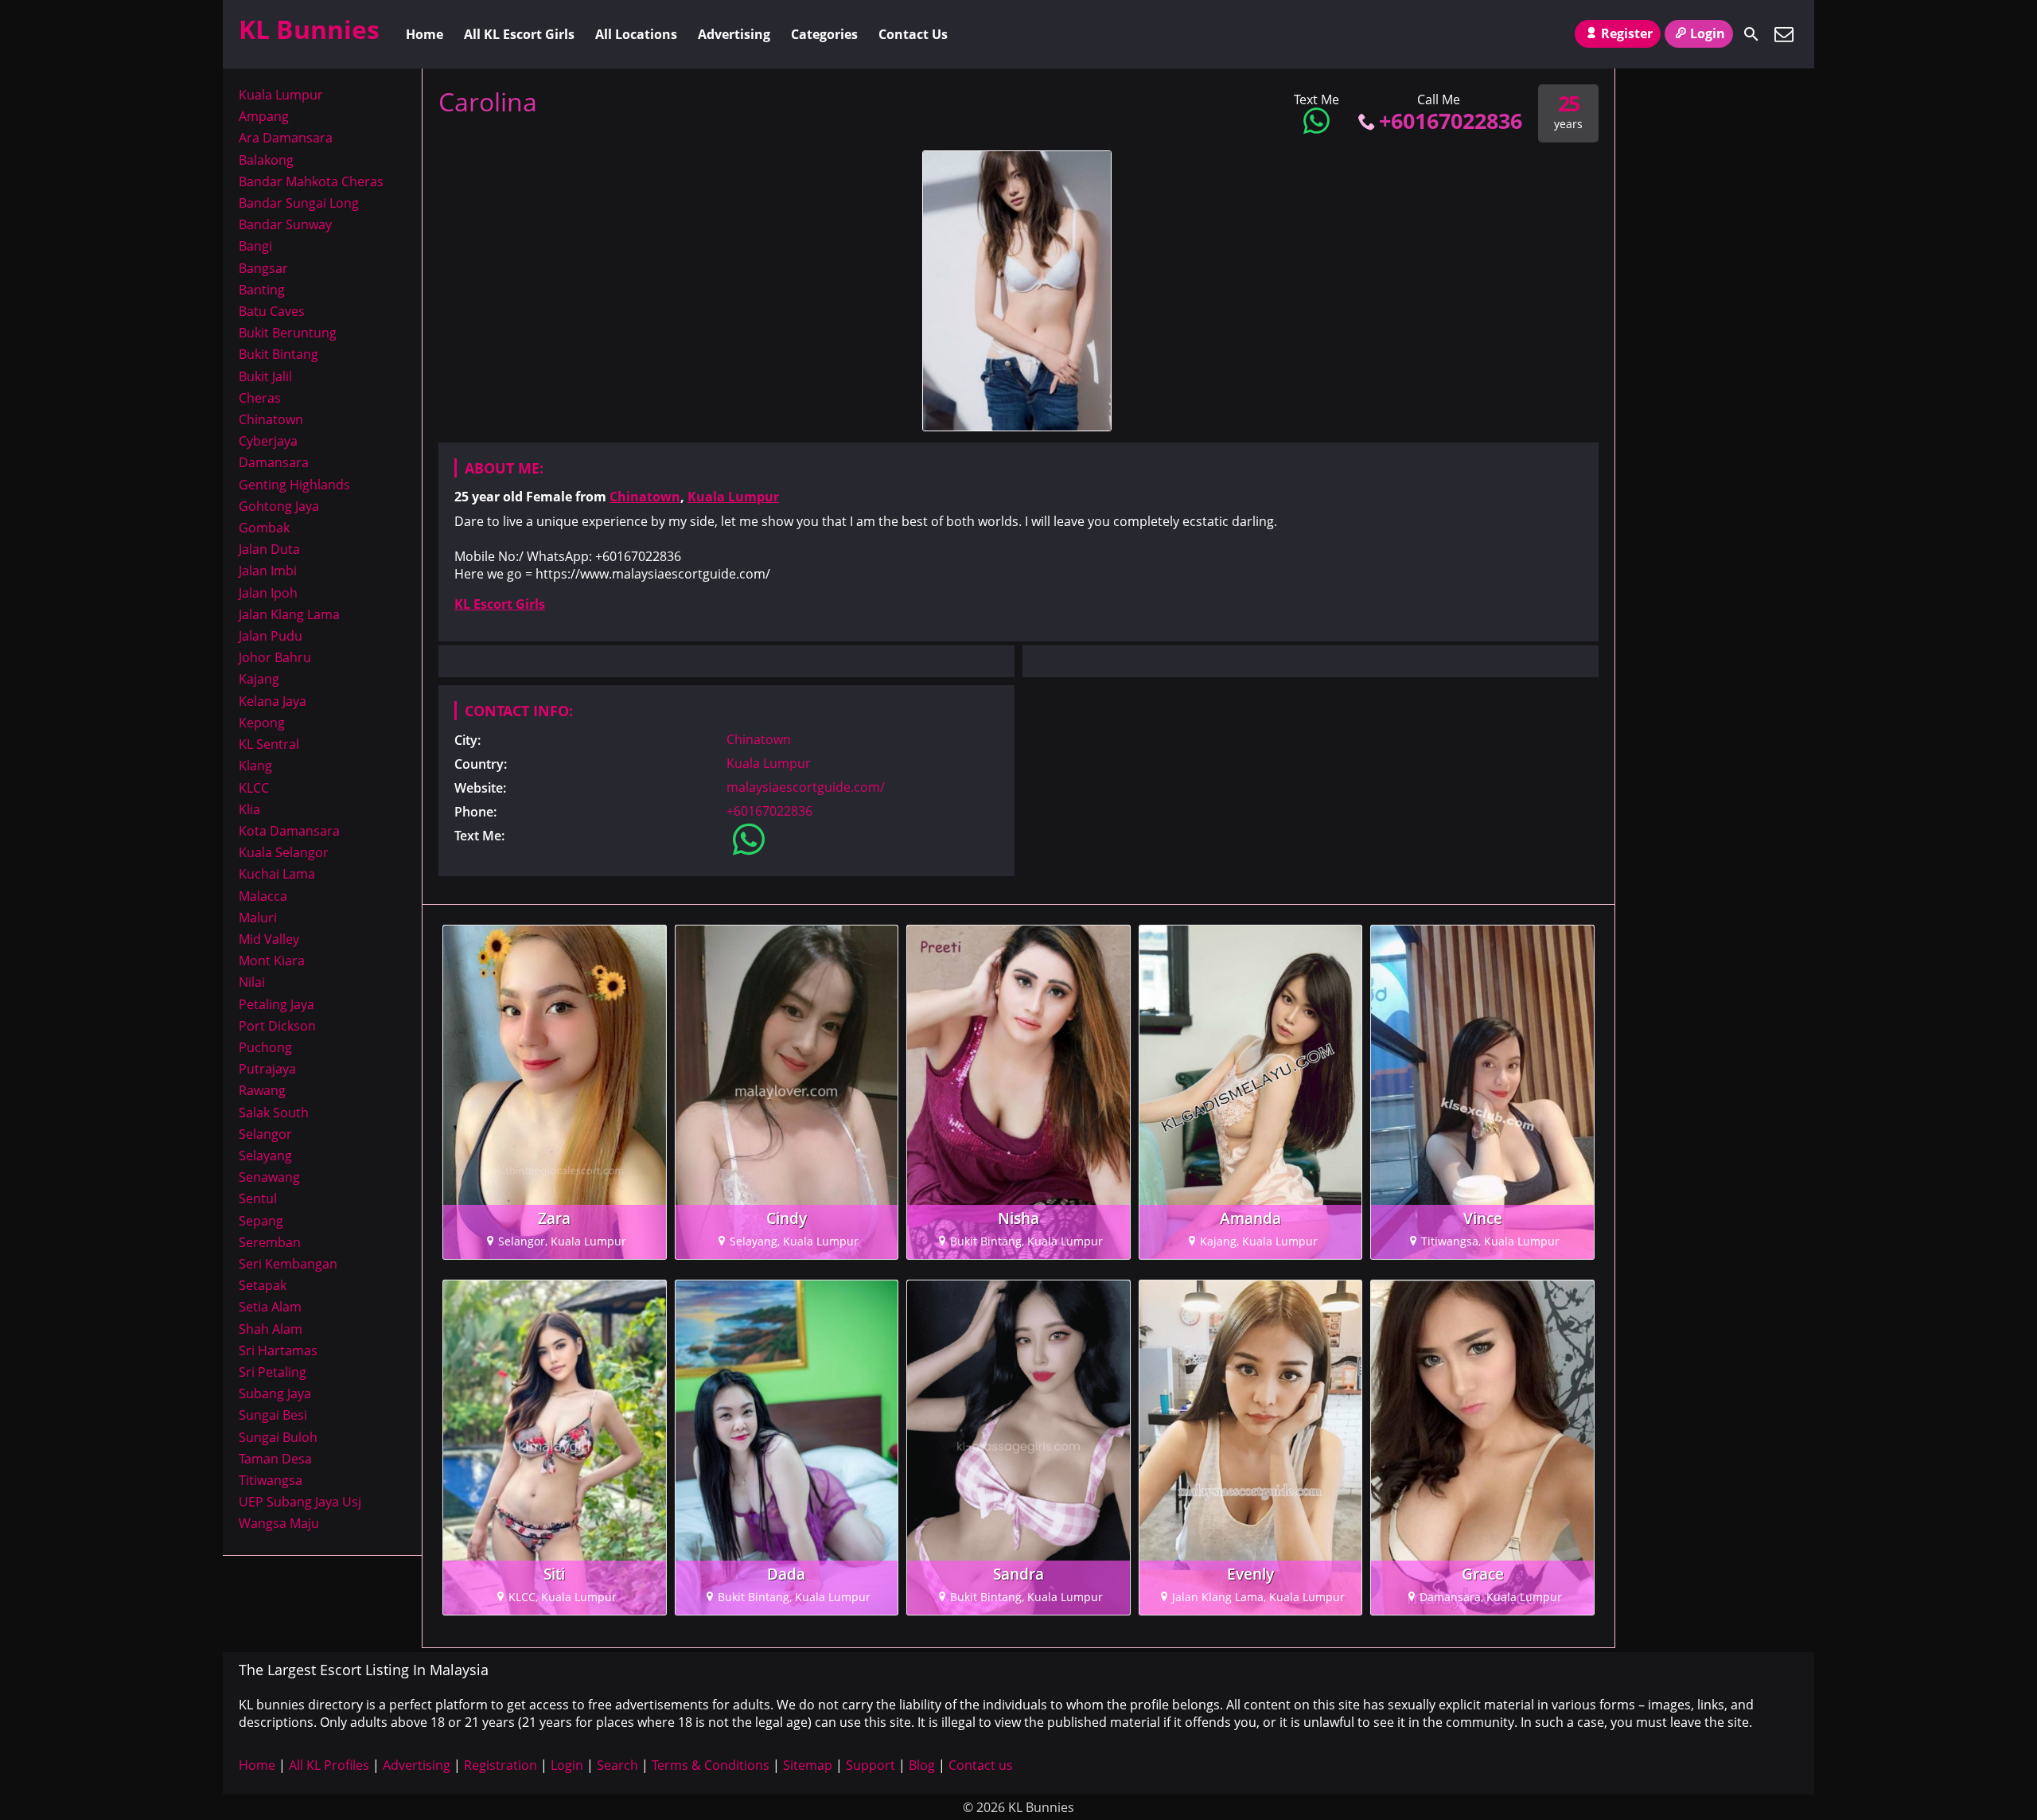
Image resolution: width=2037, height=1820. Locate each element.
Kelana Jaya (273, 701)
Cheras (260, 398)
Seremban (270, 1242)
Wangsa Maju (279, 1523)
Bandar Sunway (285, 224)
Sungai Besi (273, 1415)
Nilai (252, 982)
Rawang (262, 1090)
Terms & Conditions (711, 1765)
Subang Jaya (275, 1393)
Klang (255, 766)
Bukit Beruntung (288, 333)
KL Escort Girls (500, 604)
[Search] (1751, 34)
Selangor (265, 1134)
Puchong (265, 1047)
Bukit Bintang (278, 354)
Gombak (264, 528)
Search (617, 1765)
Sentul (258, 1198)
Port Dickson (277, 1026)
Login (1708, 33)
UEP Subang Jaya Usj (300, 1502)
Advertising (734, 34)
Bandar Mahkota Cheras (311, 181)
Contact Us (913, 34)
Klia (249, 809)
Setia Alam (270, 1307)
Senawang (269, 1177)
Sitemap (808, 1765)
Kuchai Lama (277, 874)
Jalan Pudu (271, 636)
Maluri (258, 918)
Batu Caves (272, 311)
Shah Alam (271, 1329)
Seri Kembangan (288, 1264)
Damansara (274, 462)
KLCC (254, 788)
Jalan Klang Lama (289, 614)
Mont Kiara (272, 961)
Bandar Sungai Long (299, 203)
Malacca (263, 896)
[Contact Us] (1784, 34)
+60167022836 (1451, 121)
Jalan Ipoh (268, 593)
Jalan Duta (269, 549)
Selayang (265, 1156)
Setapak (263, 1285)
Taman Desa (275, 1459)
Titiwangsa (271, 1480)
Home (425, 34)
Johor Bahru (275, 657)
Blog (922, 1765)
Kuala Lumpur (733, 497)
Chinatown (645, 497)
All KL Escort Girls (519, 34)
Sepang (261, 1221)
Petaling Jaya (277, 1004)
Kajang (259, 679)
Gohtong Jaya (279, 506)
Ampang (264, 116)
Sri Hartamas (278, 1350)
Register (1627, 33)
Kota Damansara (289, 831)
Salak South (274, 1113)
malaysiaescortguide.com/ (806, 787)
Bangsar (263, 268)
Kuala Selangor (284, 852)
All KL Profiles (329, 1765)
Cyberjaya (268, 441)
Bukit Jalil (265, 376)
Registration (500, 1765)
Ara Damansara (286, 138)
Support (870, 1765)
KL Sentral (269, 744)
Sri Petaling (273, 1372)
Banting (262, 290)
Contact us (981, 1765)
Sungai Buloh (278, 1437)
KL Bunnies (309, 29)
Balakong (266, 160)
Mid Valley (269, 939)
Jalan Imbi (268, 571)
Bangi (255, 246)
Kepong (262, 723)
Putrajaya (267, 1069)
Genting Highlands (294, 485)
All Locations (636, 34)
